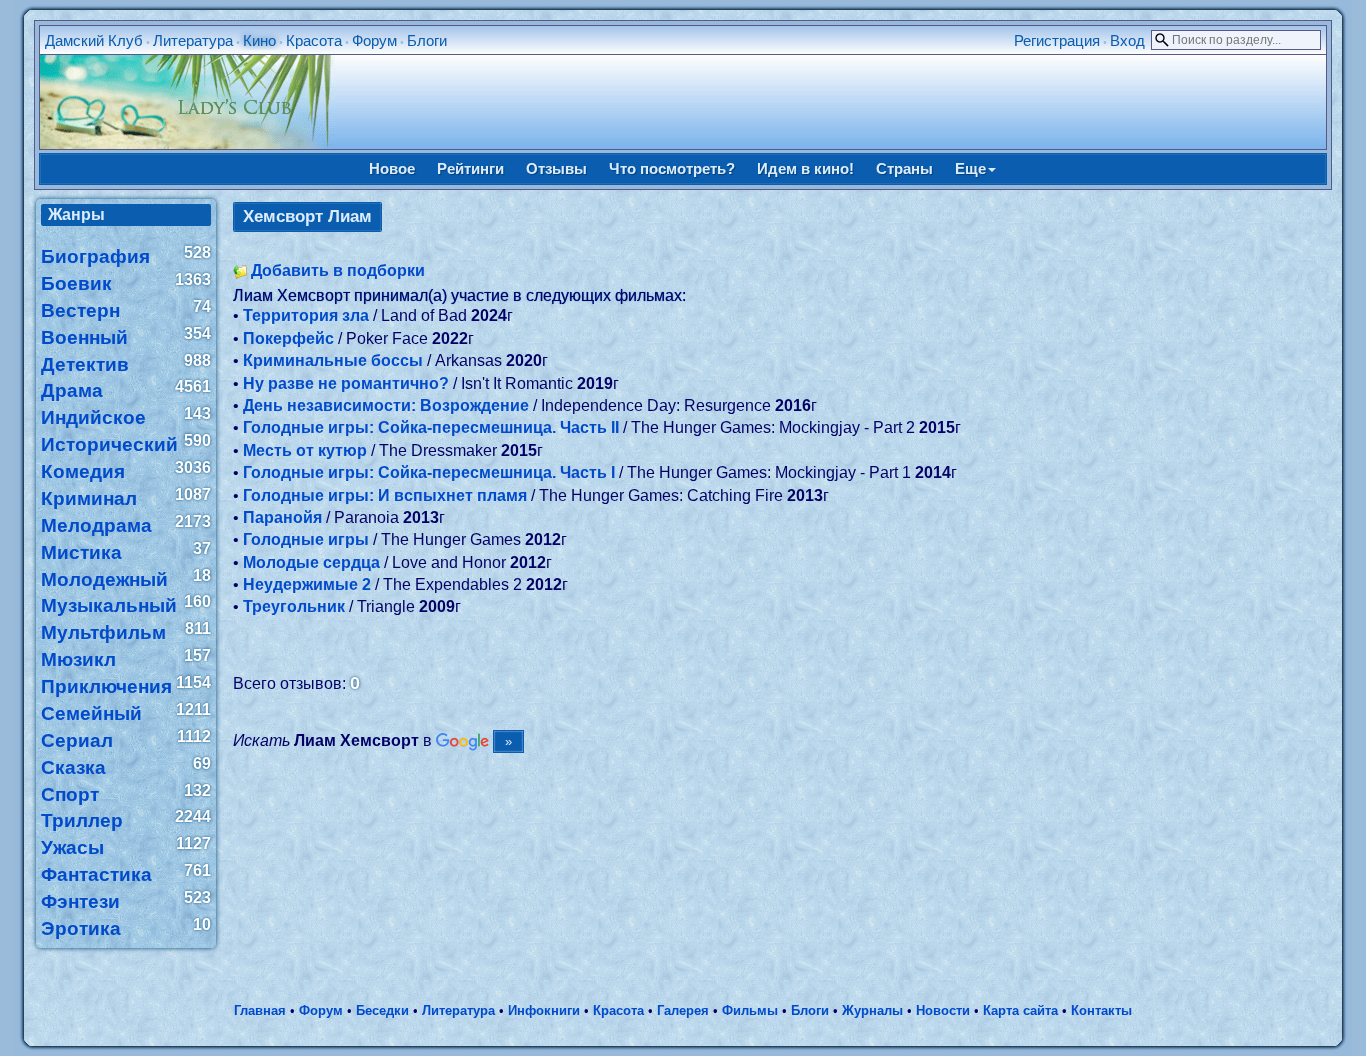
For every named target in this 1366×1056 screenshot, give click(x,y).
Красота (314, 40)
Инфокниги (544, 1010)
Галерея (683, 1010)
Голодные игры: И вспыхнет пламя (385, 495)
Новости (943, 1010)
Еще (970, 168)
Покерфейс (288, 338)
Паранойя (282, 517)
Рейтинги (470, 168)
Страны (904, 168)
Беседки (382, 1010)
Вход (1127, 40)
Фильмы (750, 1010)
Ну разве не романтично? (346, 383)
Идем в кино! (805, 168)
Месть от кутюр (305, 450)
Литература (193, 40)
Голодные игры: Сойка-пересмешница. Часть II (431, 427)
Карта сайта (1020, 1010)
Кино (259, 40)
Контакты (1101, 1010)
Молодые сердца (311, 562)
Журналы (872, 1010)
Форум (374, 40)
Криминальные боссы (333, 360)
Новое (392, 168)
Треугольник (294, 606)
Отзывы (556, 168)
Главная (260, 1010)
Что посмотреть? (672, 168)
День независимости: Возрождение (386, 405)
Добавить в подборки (338, 270)
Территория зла (306, 315)
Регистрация (1057, 40)
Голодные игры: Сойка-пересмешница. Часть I (429, 472)
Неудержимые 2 (307, 584)
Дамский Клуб (94, 40)
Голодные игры (306, 539)
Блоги (427, 40)
